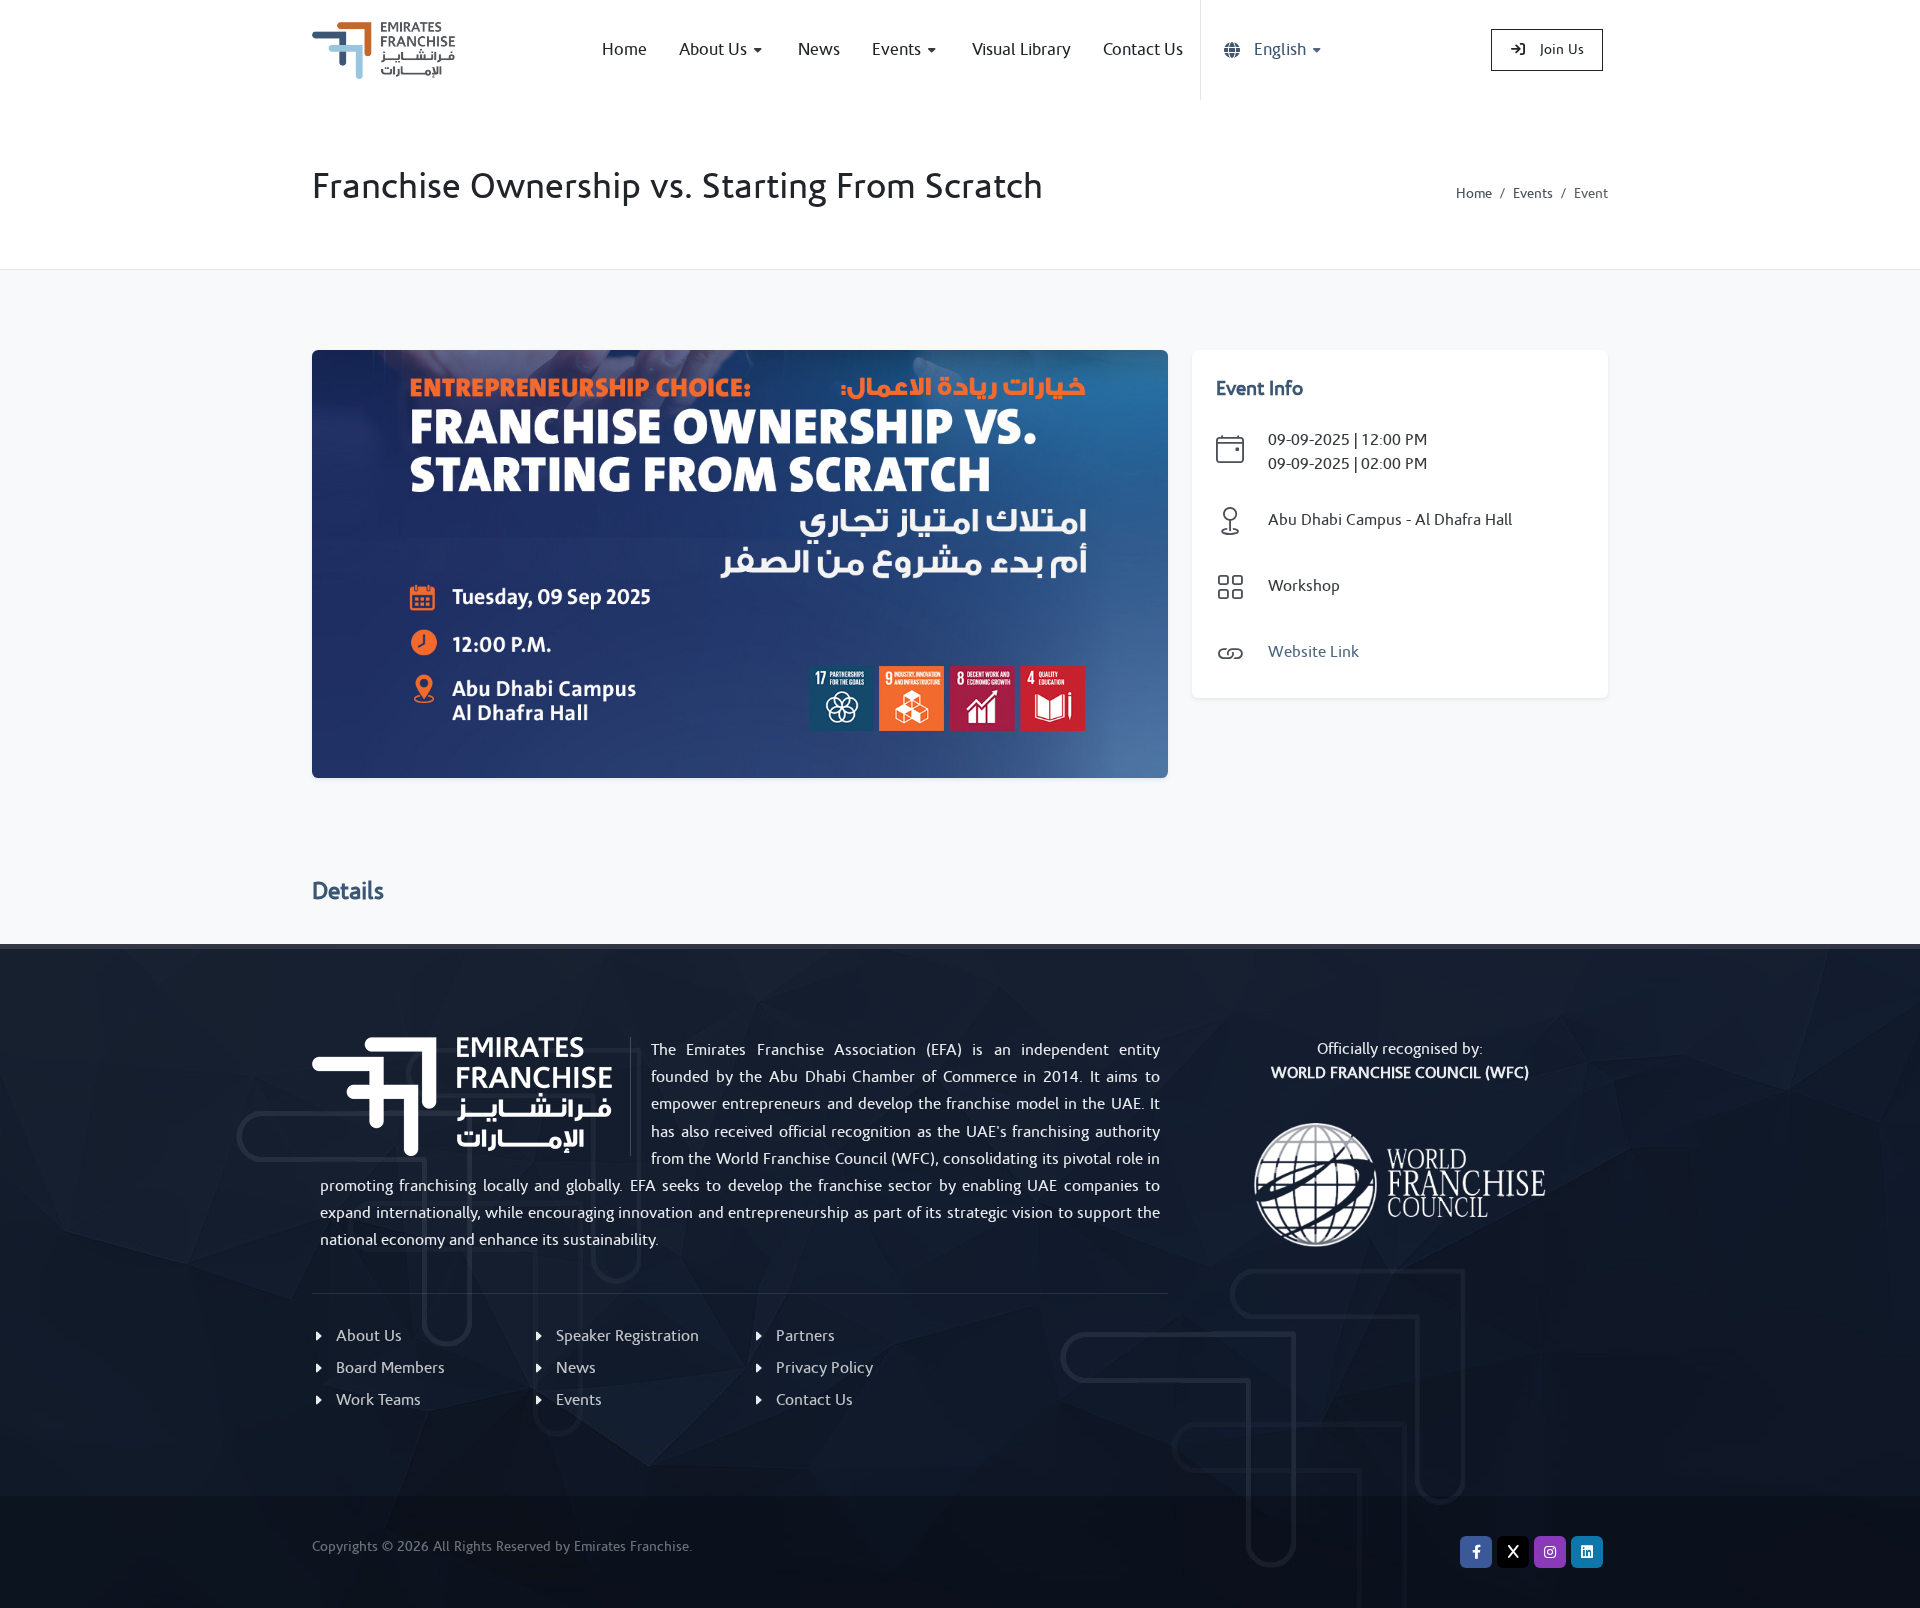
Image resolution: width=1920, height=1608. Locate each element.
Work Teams (378, 1400)
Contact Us (814, 1400)
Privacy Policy (824, 1368)
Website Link (1313, 652)
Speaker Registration (627, 1336)
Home (1474, 193)
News (576, 1368)
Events (1533, 193)
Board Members (390, 1368)
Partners (805, 1336)
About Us (369, 1336)
